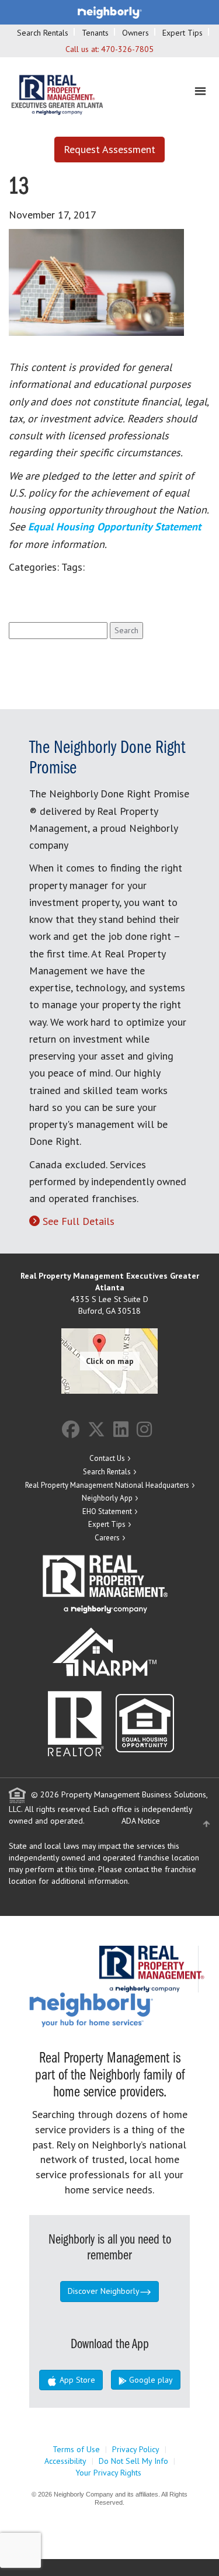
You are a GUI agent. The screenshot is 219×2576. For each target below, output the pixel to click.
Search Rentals (43, 33)
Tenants (95, 33)
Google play (150, 2380)
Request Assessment (109, 149)
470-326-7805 (127, 49)
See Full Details (79, 1221)
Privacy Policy (136, 2449)
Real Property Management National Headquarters (107, 1485)
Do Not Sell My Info (133, 2461)
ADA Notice (141, 1821)
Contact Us (107, 1458)
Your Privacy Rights (108, 2473)
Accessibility (65, 2461)
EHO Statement (107, 1511)
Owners (135, 33)
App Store (76, 2380)
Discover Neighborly (104, 2291)
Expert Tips (182, 33)
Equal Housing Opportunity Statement (114, 527)
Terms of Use (76, 2449)
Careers (107, 1538)
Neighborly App (107, 1498)
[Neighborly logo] (110, 12)
